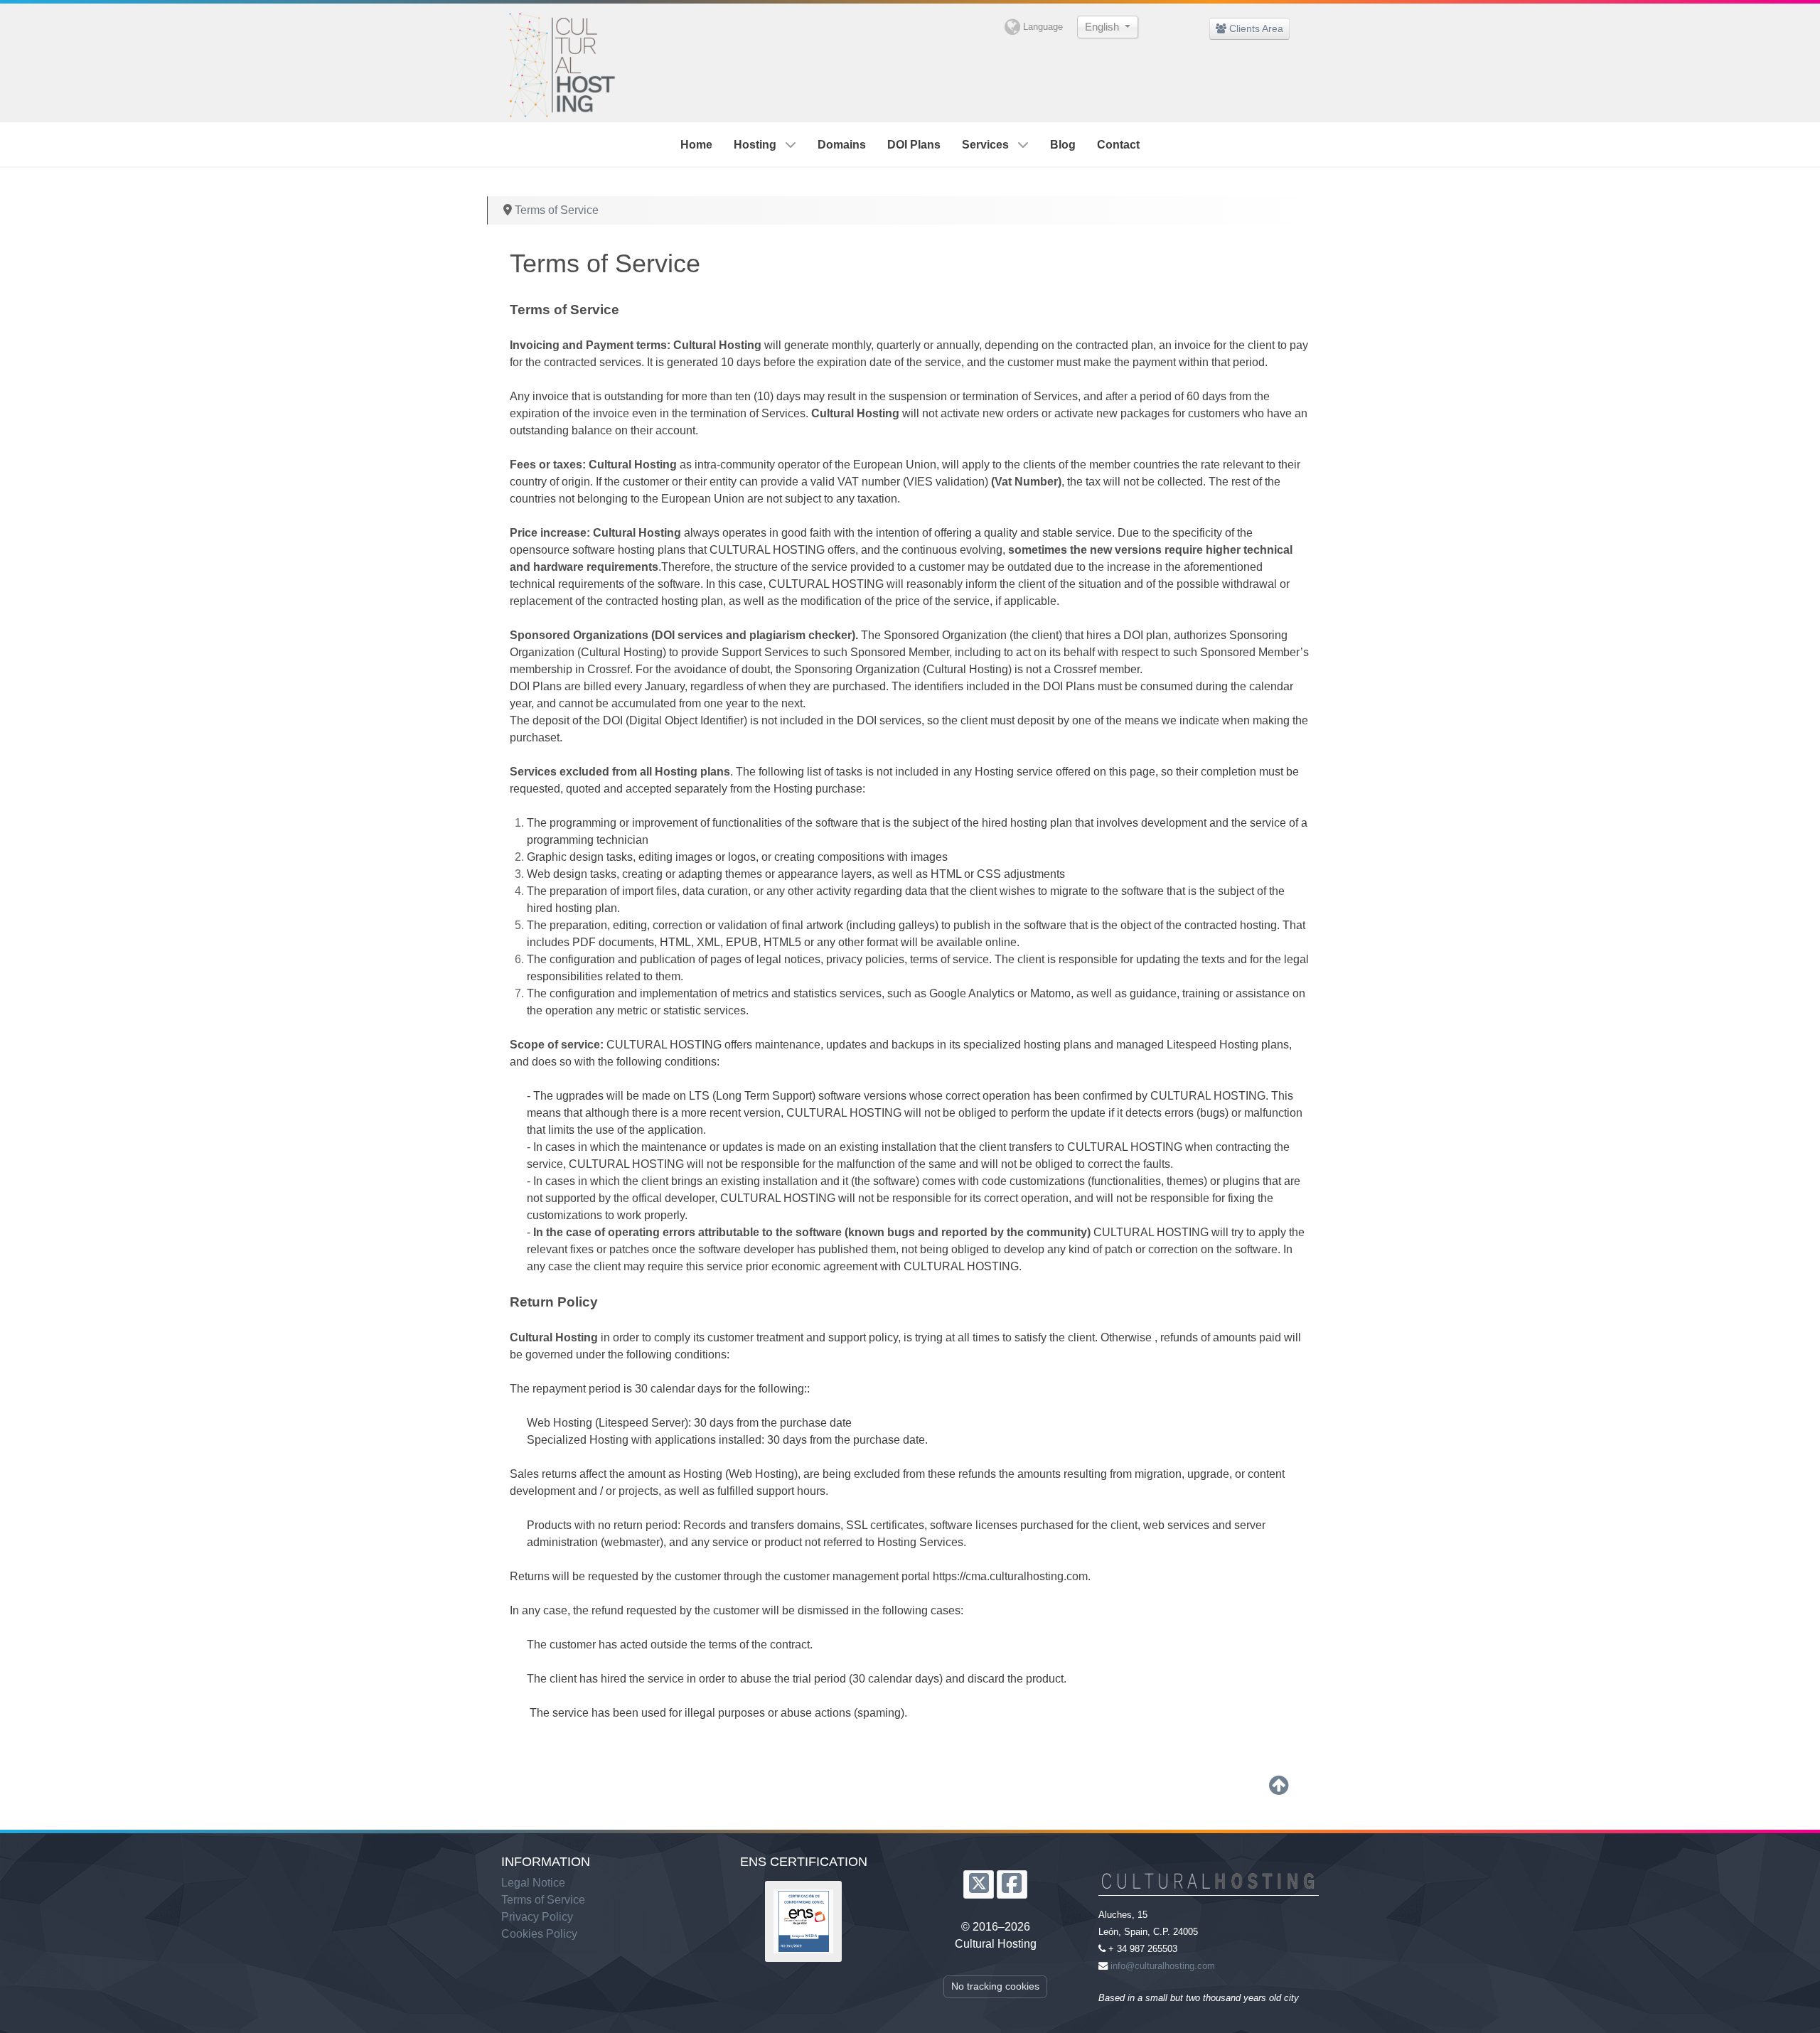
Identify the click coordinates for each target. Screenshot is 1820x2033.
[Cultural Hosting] (560, 61)
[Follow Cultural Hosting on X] (979, 1884)
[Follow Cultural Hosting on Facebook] (1012, 1884)
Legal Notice (533, 1883)
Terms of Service (543, 1900)
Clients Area (1255, 28)
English (1103, 27)
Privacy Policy (537, 1917)
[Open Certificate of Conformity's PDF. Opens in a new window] (803, 1921)
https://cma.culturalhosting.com (1010, 1576)
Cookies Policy (539, 1934)
